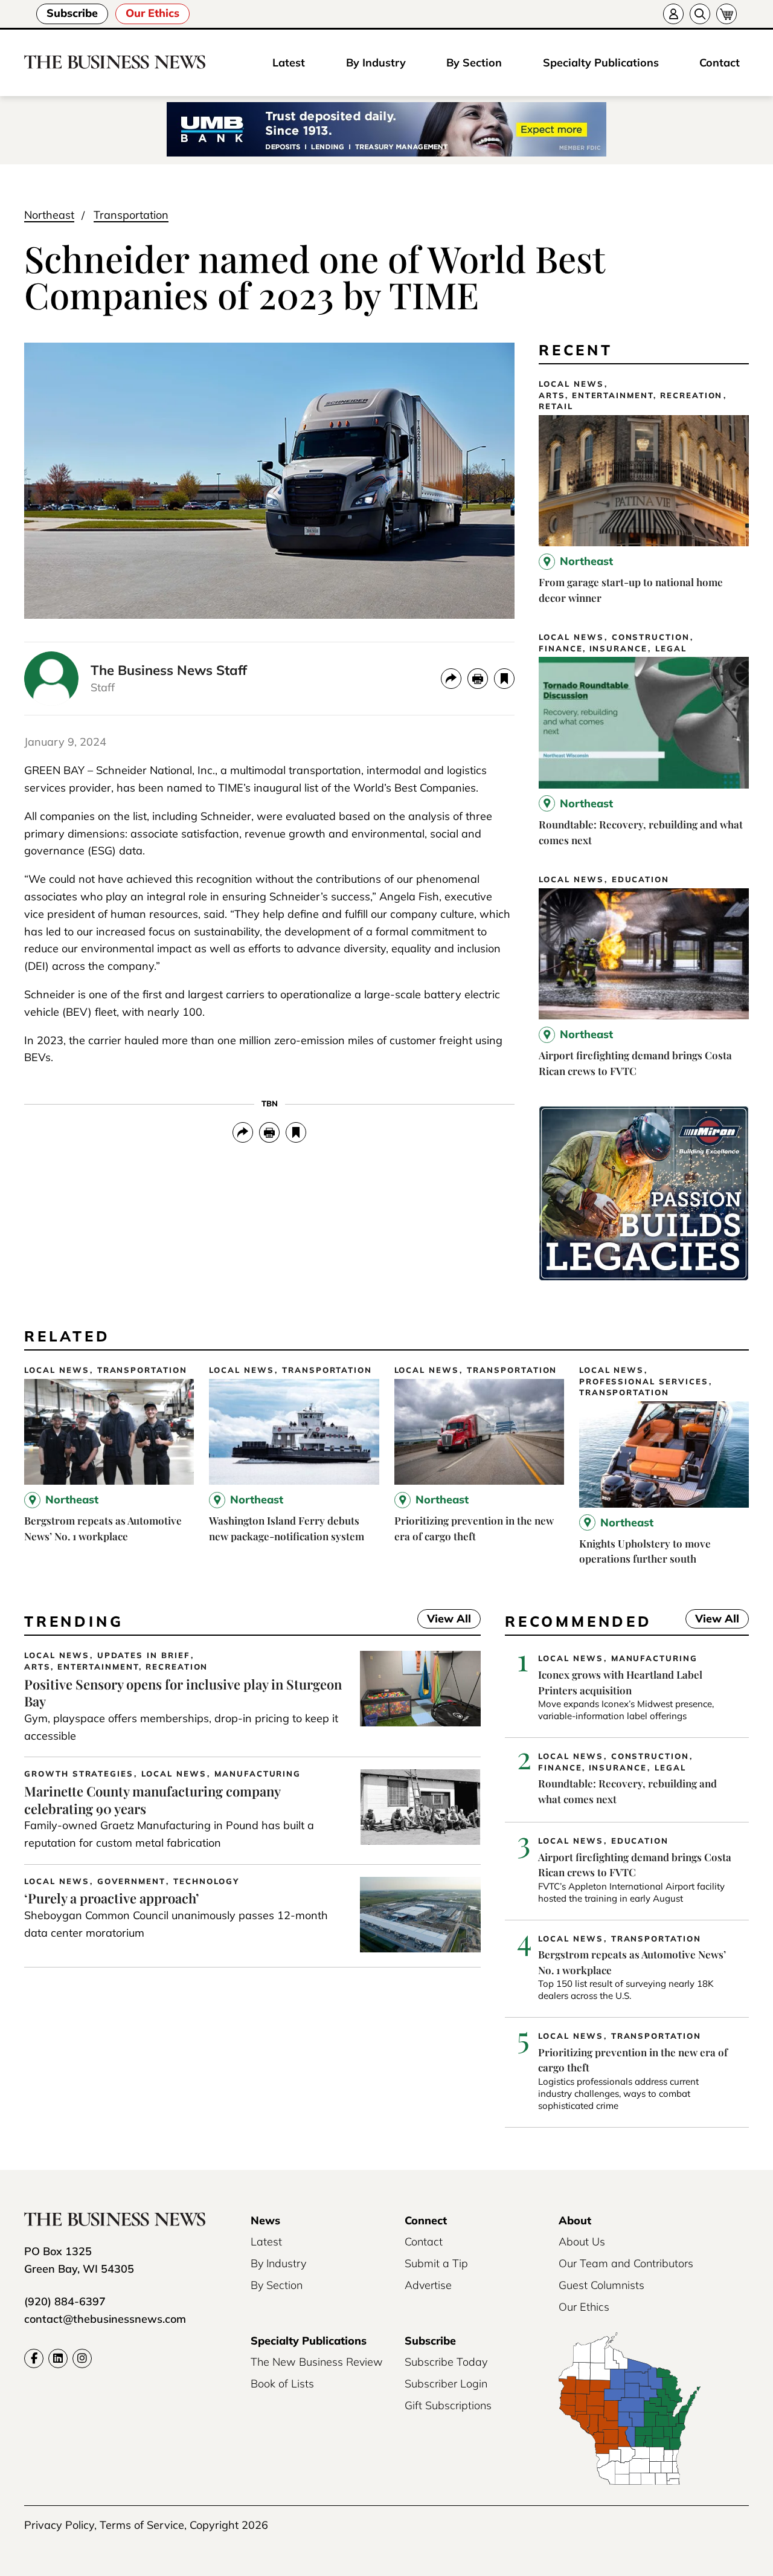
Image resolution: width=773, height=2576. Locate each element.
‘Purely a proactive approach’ (112, 1898)
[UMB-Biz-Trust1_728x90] (386, 130)
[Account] (673, 14)
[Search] (700, 14)
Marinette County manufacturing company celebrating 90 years (152, 1800)
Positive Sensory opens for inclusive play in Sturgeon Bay (183, 1693)
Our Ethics (152, 13)
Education (641, 880)
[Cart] (726, 14)
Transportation (131, 215)
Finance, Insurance (593, 649)
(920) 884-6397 (65, 2301)
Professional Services (644, 1382)
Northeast (49, 215)
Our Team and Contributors (626, 2263)
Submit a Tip (436, 2263)
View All (444, 1620)
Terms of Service (142, 2525)
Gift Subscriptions (448, 2405)
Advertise (428, 2285)
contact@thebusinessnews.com (105, 2319)
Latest (289, 63)
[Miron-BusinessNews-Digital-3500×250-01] (644, 1277)
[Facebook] (34, 2358)
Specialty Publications (601, 63)
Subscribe (72, 13)
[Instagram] (82, 2358)
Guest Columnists (601, 2285)
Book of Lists (282, 2384)
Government (132, 1881)
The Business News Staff (169, 670)
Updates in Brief (144, 1655)
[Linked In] (58, 2358)
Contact (720, 63)
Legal (671, 649)
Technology (206, 1881)
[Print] (478, 679)
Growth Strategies (79, 1774)
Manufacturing (258, 1774)
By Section (474, 63)
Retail (556, 406)
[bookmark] (504, 679)
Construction (651, 637)
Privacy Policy (59, 2525)
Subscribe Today (446, 2362)
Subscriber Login (446, 2384)
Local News (571, 384)
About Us (582, 2242)
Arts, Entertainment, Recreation (630, 395)
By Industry (376, 63)
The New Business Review (317, 2362)
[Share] (451, 679)
